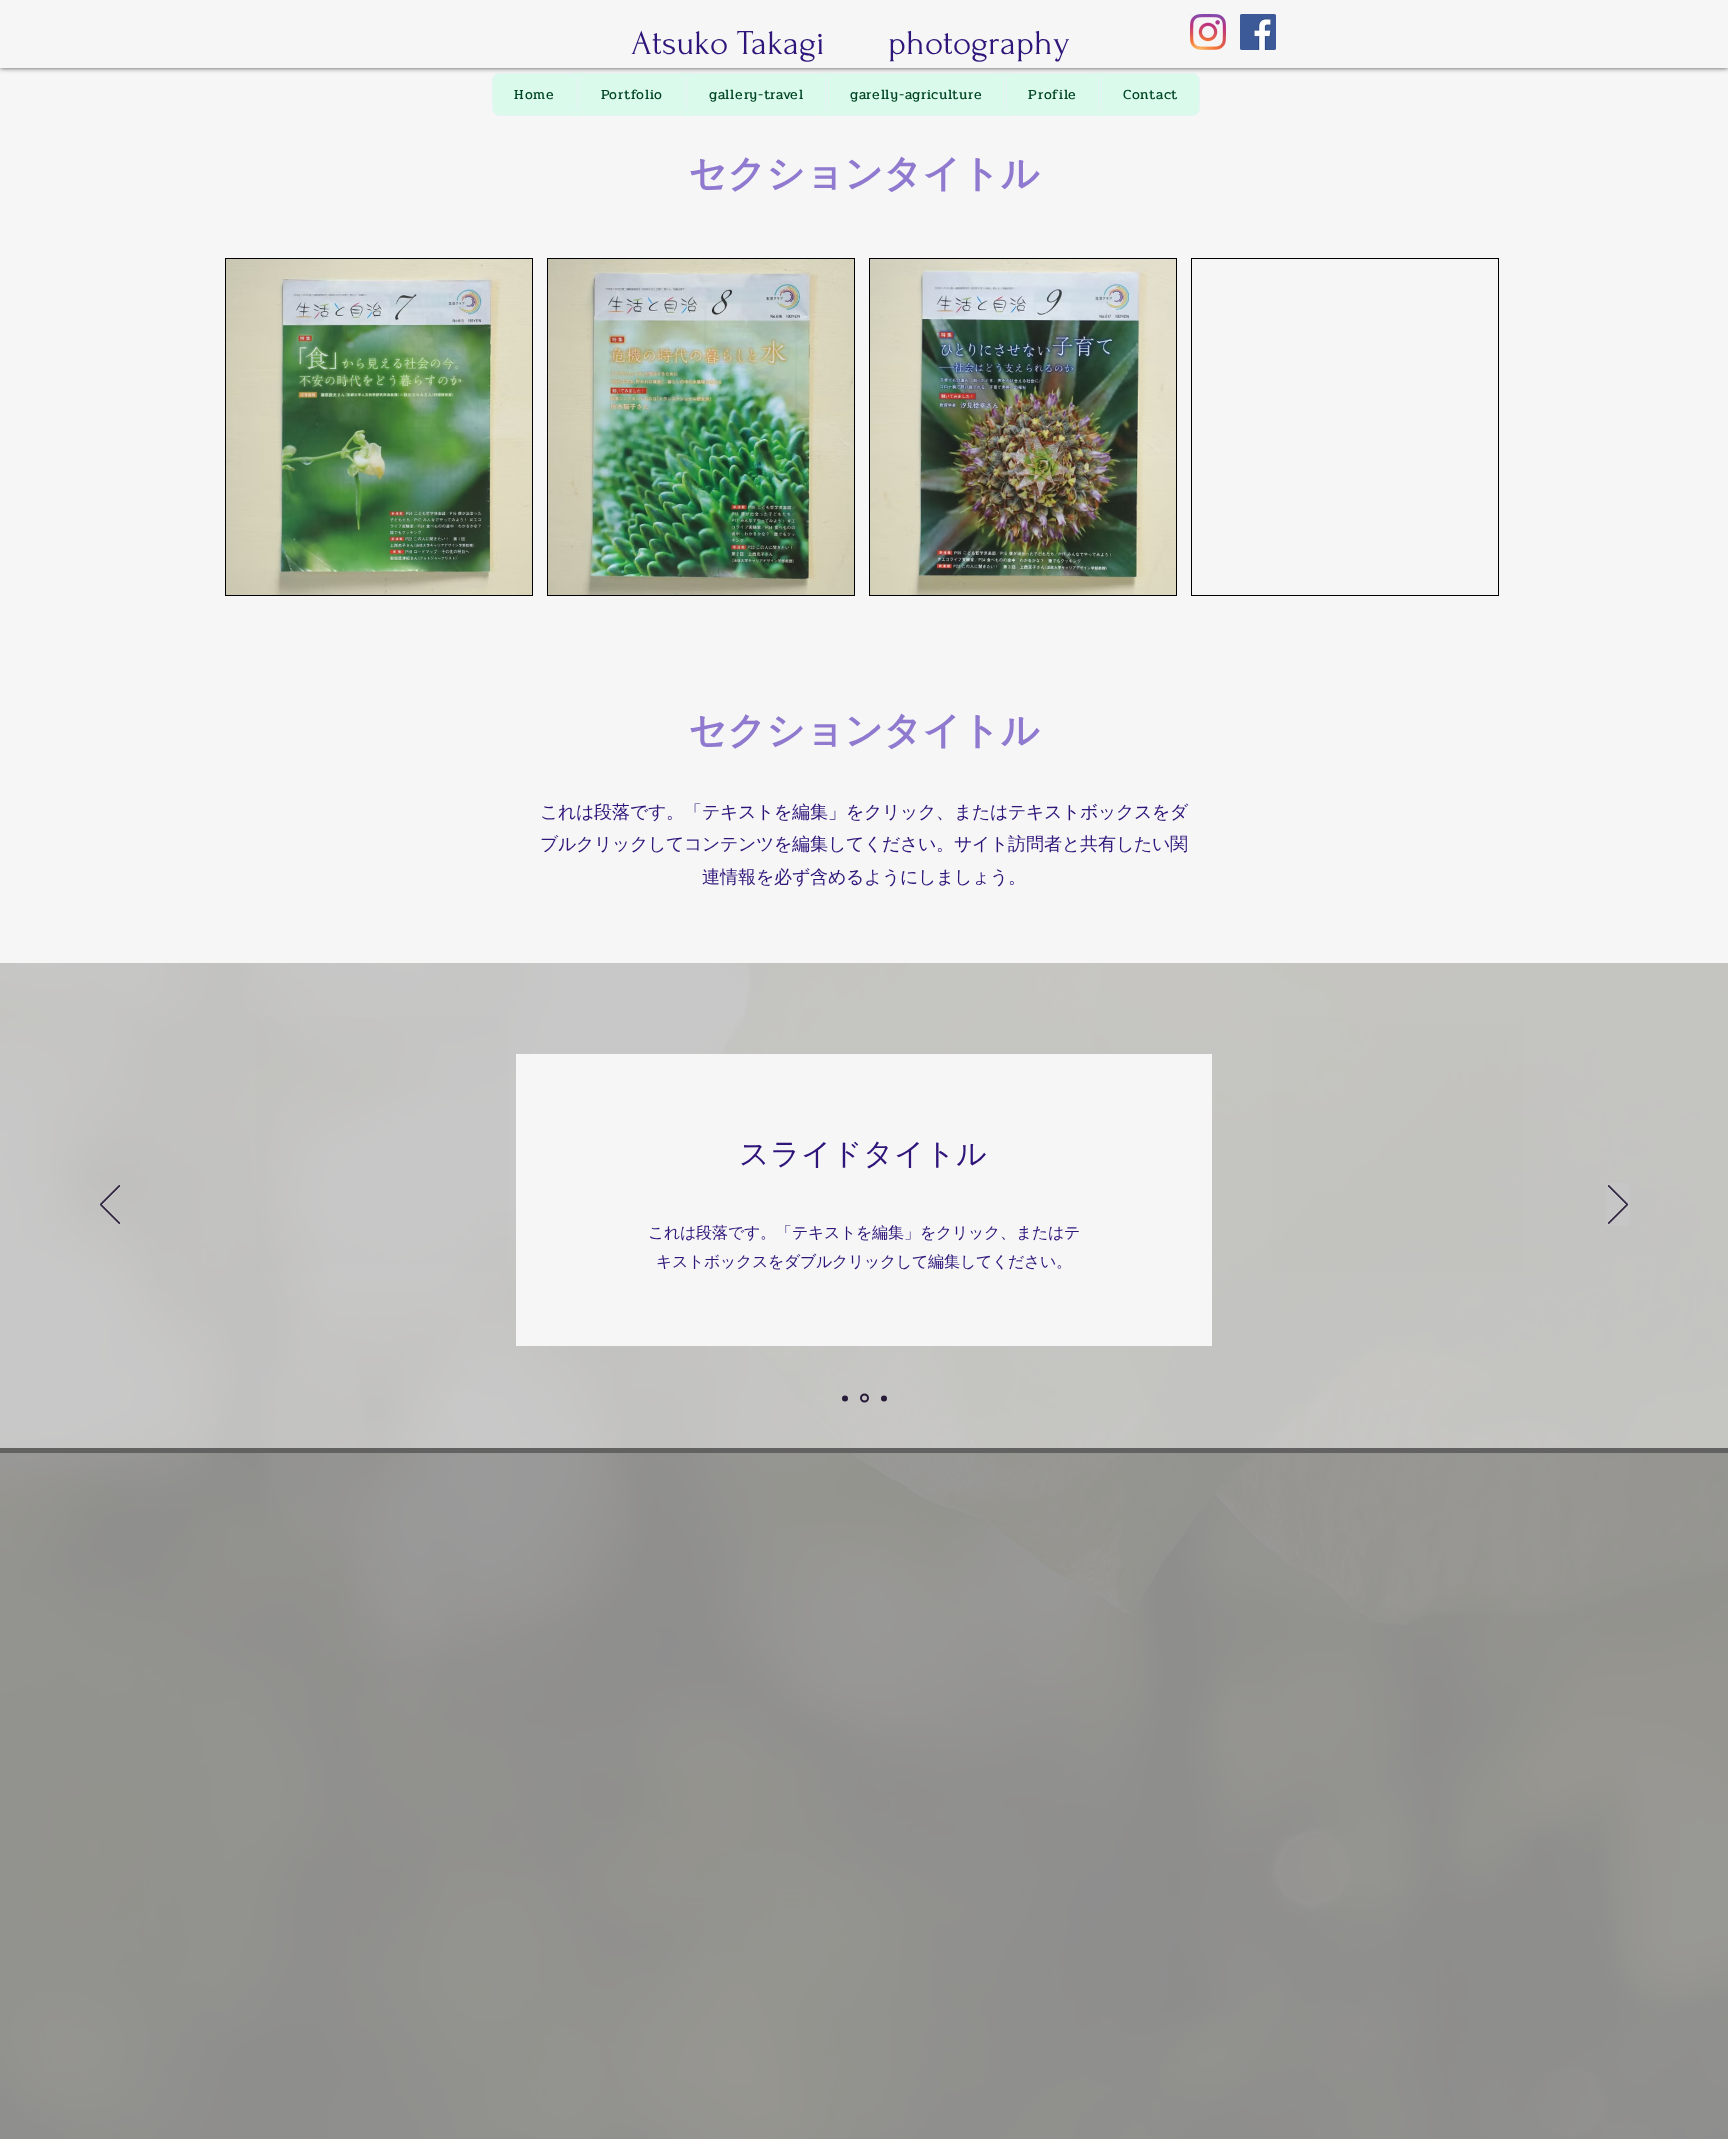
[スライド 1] (845, 1398)
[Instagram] (1208, 32)
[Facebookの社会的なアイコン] (1258, 32)
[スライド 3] (884, 1398)
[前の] (110, 1206)
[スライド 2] (864, 1398)
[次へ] (1618, 1206)
